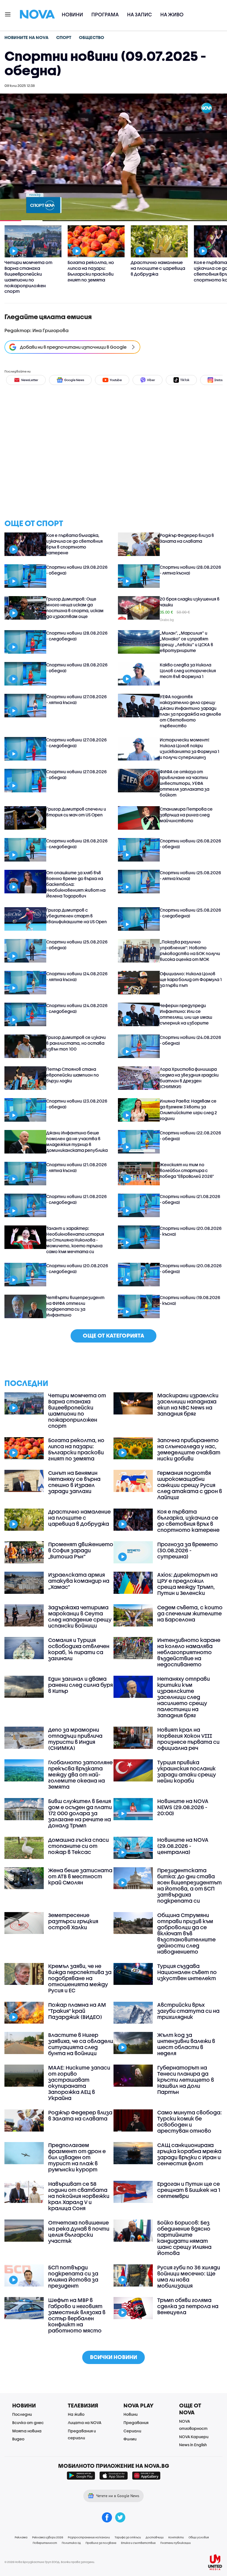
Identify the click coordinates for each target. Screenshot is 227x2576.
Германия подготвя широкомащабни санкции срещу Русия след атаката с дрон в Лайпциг (190, 1485)
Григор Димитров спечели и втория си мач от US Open (76, 812)
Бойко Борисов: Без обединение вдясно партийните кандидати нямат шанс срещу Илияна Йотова (184, 2238)
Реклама (21, 2537)
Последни (22, 2414)
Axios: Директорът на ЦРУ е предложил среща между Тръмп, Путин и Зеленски (187, 1584)
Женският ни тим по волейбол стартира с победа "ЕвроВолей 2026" (187, 1170)
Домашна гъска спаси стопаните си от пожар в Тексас (78, 1846)
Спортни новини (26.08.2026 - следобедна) (77, 844)
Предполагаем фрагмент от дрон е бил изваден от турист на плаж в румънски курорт (77, 2157)
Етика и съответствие (138, 2543)
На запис (140, 15)
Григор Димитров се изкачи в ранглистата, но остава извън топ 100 (76, 1043)
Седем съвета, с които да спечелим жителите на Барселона (190, 1613)
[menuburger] (8, 14)
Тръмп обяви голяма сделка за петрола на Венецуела (188, 2306)
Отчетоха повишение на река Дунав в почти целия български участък (79, 2232)
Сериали (132, 2431)
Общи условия (199, 2537)
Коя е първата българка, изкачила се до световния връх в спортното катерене (74, 544)
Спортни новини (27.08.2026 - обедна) (76, 774)
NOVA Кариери (194, 2437)
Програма (105, 15)
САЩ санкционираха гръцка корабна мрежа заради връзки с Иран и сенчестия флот (189, 2154)
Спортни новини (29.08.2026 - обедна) (77, 570)
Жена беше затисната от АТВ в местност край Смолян (80, 1876)
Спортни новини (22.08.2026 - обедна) (190, 1136)
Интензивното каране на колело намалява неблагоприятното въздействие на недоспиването (189, 1652)
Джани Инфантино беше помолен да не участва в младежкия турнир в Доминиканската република (77, 1141)
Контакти (176, 2537)
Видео (18, 2439)
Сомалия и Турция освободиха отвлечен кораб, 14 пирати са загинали (79, 1649)
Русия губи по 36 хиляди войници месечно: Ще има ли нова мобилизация (189, 2277)
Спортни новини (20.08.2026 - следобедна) (77, 1268)
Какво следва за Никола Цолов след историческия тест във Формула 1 (188, 671)
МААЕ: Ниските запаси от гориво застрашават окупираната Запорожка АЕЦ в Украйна (79, 2083)
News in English (193, 2445)
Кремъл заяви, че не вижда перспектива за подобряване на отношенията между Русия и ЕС (80, 1978)
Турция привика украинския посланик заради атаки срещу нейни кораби (187, 1771)
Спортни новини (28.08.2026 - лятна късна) (190, 570)
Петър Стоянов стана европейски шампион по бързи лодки (73, 1075)
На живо (172, 15)
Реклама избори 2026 (48, 2537)
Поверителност (45, 2543)
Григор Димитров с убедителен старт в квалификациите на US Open (77, 916)
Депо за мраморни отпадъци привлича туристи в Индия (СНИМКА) (75, 1739)
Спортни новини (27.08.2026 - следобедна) (76, 743)
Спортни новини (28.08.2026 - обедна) (77, 668)
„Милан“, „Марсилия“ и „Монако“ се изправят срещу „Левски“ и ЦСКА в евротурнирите (186, 642)
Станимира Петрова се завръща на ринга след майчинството (186, 815)
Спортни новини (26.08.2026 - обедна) (190, 844)
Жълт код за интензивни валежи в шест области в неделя (186, 2044)
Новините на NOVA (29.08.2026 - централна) (183, 1846)
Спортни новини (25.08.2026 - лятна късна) (190, 876)
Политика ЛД (71, 2543)
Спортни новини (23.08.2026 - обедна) (77, 1104)
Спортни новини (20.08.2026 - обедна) (191, 1268)
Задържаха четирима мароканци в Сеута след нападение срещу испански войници (80, 1617)
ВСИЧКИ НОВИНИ (114, 2357)
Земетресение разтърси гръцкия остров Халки (73, 1921)
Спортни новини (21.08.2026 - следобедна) (76, 1199)
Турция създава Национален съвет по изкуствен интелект (187, 1972)
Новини (72, 15)
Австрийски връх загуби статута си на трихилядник (188, 2011)
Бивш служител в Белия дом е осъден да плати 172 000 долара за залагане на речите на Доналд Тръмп (80, 1813)
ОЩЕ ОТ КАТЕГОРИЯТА (114, 1335)
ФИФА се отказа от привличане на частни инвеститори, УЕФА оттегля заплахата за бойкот (185, 783)
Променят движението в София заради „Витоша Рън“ (81, 1550)
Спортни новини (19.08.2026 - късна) (190, 1300)
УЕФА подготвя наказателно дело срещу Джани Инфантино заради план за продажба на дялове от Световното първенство (190, 711)
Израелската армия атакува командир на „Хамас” (79, 1581)
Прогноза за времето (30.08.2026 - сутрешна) (188, 1550)
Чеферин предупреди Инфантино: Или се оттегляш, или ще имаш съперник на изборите (186, 1014)
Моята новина (27, 2431)
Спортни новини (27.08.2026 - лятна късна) (76, 699)
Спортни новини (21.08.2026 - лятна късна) (76, 1167)
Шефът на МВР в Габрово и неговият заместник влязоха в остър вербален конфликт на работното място (77, 2315)
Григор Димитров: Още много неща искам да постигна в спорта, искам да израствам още (75, 608)
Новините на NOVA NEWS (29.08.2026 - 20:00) (183, 1807)
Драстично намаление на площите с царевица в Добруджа (79, 1518)
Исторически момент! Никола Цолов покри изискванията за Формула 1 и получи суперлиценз (189, 748)
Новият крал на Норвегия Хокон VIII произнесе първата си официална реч (188, 1739)
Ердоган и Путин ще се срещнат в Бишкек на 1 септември (189, 2190)
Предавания (136, 2423)
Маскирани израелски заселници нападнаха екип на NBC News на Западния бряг (188, 1405)
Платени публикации (176, 2543)
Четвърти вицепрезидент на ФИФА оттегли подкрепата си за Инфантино (75, 1306)
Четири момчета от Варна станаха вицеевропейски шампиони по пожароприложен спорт (77, 1411)
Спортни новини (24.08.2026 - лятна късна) (77, 977)
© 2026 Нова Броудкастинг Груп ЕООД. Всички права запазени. (50, 2562)
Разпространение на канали (89, 2537)
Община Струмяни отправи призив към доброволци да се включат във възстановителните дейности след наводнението (186, 1933)
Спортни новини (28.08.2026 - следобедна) (77, 636)
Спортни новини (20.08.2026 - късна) (191, 1231)
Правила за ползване (101, 2543)
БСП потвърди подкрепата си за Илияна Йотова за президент (73, 2277)
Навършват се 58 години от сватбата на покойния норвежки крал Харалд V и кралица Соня (79, 2196)
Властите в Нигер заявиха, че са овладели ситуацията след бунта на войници (81, 2044)
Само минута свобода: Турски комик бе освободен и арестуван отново (189, 2122)
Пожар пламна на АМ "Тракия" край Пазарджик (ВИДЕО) (77, 2011)
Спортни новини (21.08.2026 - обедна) (190, 1199)
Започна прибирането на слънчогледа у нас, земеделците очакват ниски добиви (189, 1449)
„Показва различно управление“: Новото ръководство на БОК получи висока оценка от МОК (190, 951)
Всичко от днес (28, 2423)
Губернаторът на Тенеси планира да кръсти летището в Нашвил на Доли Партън (186, 2080)
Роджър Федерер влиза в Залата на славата (187, 538)
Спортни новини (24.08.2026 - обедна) (190, 1040)
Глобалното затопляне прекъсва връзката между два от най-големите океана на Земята (80, 1775)
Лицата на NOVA (85, 2423)
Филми (130, 2439)
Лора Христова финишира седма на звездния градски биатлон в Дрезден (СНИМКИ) (189, 1078)
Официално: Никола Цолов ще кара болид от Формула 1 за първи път (191, 979)
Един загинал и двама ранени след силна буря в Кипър (81, 1685)
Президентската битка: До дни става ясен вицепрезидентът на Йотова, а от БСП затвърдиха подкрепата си (189, 1886)
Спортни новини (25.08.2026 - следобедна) (190, 913)
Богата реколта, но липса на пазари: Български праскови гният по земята (76, 1449)
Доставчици (155, 2537)
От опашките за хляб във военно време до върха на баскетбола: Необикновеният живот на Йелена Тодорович (76, 884)
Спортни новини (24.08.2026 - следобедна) (77, 1008)
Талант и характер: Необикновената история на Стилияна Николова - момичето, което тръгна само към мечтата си (75, 1240)
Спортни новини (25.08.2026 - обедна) (77, 945)
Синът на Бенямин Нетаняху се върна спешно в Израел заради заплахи (74, 1482)
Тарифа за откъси (128, 2537)
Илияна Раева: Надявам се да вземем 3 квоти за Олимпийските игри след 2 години (188, 1110)
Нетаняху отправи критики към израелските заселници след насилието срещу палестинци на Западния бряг (184, 1697)
